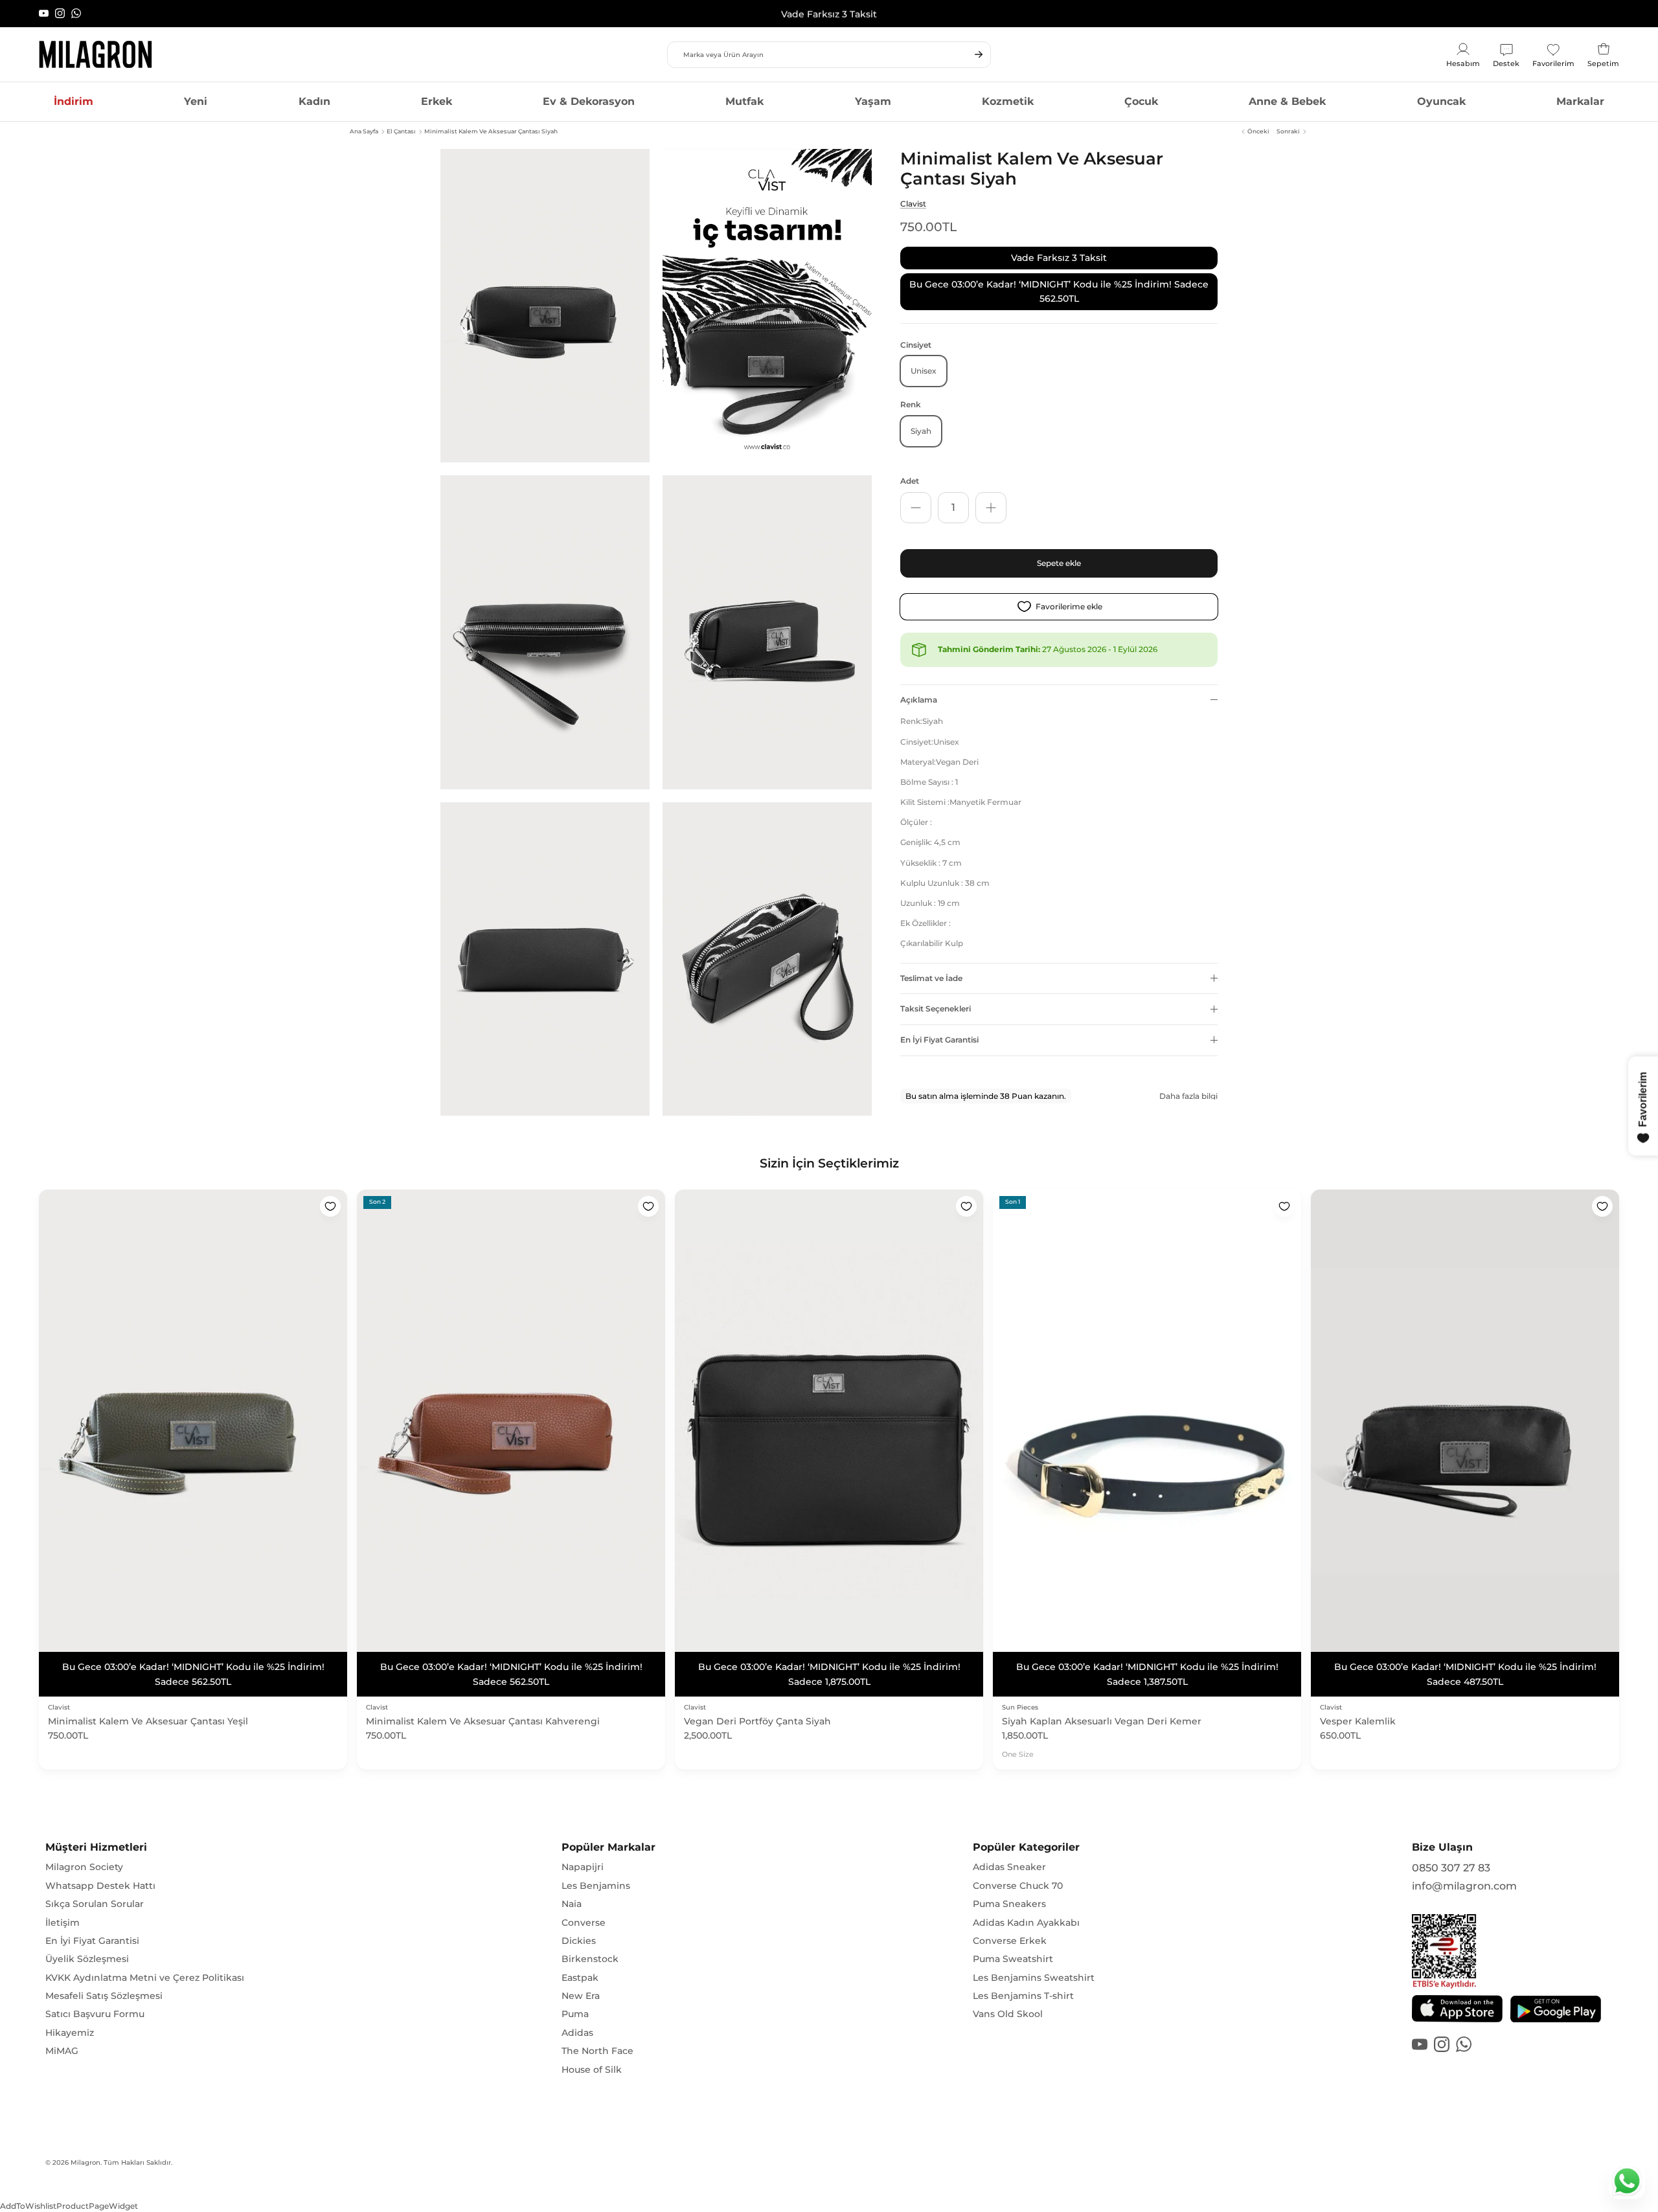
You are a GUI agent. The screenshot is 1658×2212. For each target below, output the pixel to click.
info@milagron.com (1464, 1872)
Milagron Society (84, 1853)
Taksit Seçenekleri (936, 1009)
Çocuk (1141, 101)
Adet (910, 481)
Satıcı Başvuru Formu (95, 2000)
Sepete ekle (1059, 563)
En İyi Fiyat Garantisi (939, 1040)
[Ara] (979, 54)
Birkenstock (590, 1945)
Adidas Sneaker (1009, 1853)
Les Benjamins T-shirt (1023, 1981)
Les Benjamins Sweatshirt (1034, 1963)
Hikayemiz (70, 2018)
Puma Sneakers (1009, 1890)
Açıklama (919, 699)
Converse (584, 1908)
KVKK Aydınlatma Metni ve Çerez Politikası (145, 1963)
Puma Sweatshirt (1013, 1945)
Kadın (314, 101)
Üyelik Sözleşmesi (87, 1945)
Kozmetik (1008, 101)
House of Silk (592, 2055)
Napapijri (583, 1853)
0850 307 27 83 (1451, 1854)
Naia (572, 1890)
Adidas (577, 2018)
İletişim (62, 1908)
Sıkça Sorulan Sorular (95, 1890)
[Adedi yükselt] (991, 508)
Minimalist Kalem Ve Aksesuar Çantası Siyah (491, 131)
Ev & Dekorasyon (589, 101)
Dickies (579, 1926)
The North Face (597, 2037)
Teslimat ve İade (931, 977)
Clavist (913, 204)
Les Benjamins (596, 1871)
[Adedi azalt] (916, 508)
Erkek (437, 101)
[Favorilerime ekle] (330, 1206)
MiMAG (62, 2037)
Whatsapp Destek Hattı (100, 1871)
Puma (575, 2000)
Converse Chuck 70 (1018, 1871)
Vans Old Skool (1008, 2000)
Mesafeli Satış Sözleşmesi (104, 1981)
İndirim (74, 101)
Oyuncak (1441, 101)
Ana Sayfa (364, 131)
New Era (581, 1981)
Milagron (85, 2148)
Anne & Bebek (1287, 101)
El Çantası (401, 131)
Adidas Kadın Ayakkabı (1026, 1908)
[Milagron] (96, 54)
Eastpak (580, 1963)
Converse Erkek (1010, 1926)
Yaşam (873, 101)
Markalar (1580, 101)
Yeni (196, 101)
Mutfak (744, 101)
